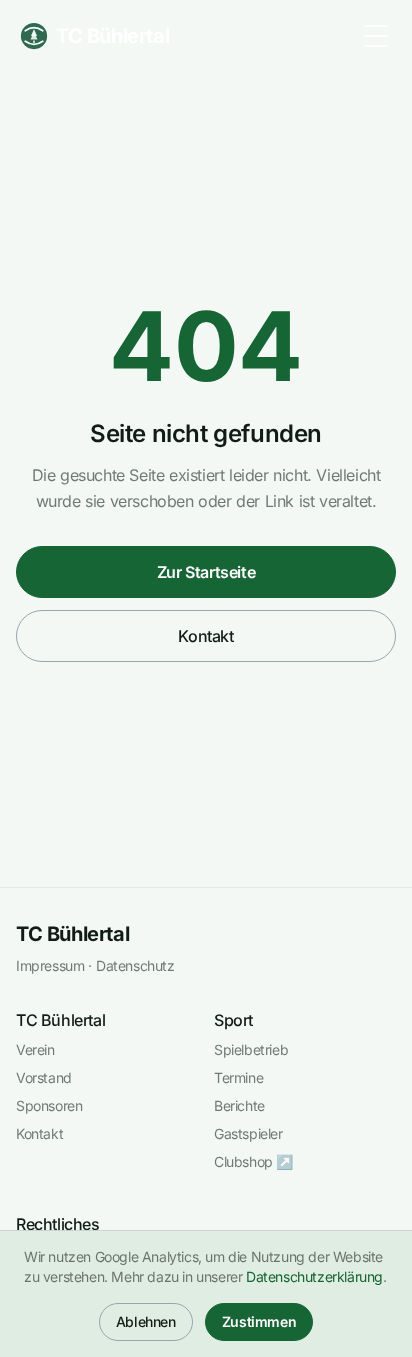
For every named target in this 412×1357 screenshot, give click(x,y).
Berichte (239, 1105)
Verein (35, 1049)
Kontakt (205, 636)
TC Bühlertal (72, 934)
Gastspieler (248, 1133)
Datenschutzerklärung (314, 1276)
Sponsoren (49, 1105)
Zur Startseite (206, 572)
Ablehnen (146, 1321)
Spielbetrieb (251, 1049)
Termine (238, 1077)
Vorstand (44, 1077)
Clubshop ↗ (253, 1161)
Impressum (50, 965)
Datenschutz (135, 965)
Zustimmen (259, 1321)
